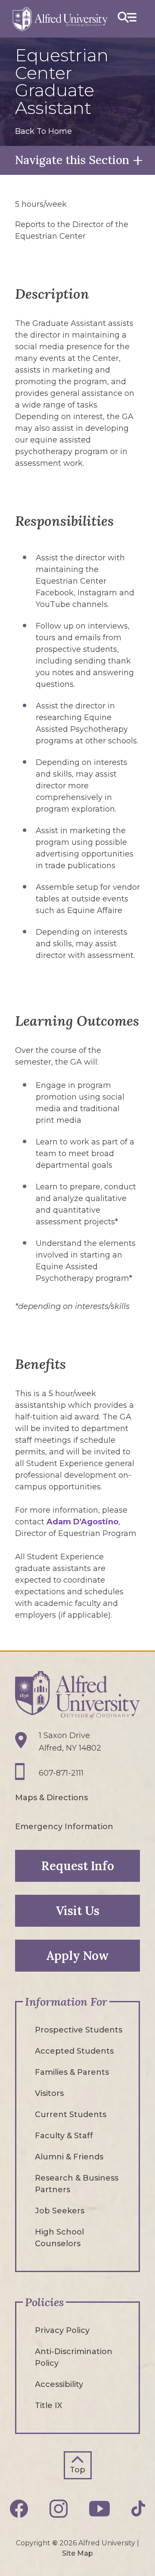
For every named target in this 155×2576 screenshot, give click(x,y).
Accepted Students (74, 2051)
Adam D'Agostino (82, 1522)
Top (77, 2470)
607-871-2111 (61, 1773)
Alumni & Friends (69, 2157)
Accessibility (59, 2384)
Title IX (48, 2405)
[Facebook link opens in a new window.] (19, 2509)
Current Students (71, 2115)
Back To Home (43, 131)
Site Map (77, 2553)
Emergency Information (64, 1827)
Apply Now (77, 1956)
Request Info (78, 1866)
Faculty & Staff (64, 2136)
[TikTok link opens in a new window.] (138, 2508)
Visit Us (77, 1911)
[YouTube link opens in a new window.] (99, 2509)
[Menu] (127, 19)
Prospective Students (79, 2030)
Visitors (49, 2093)
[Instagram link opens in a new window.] (59, 2509)
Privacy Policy (62, 2330)
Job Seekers (60, 2211)
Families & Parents (72, 2072)
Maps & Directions (51, 1798)
